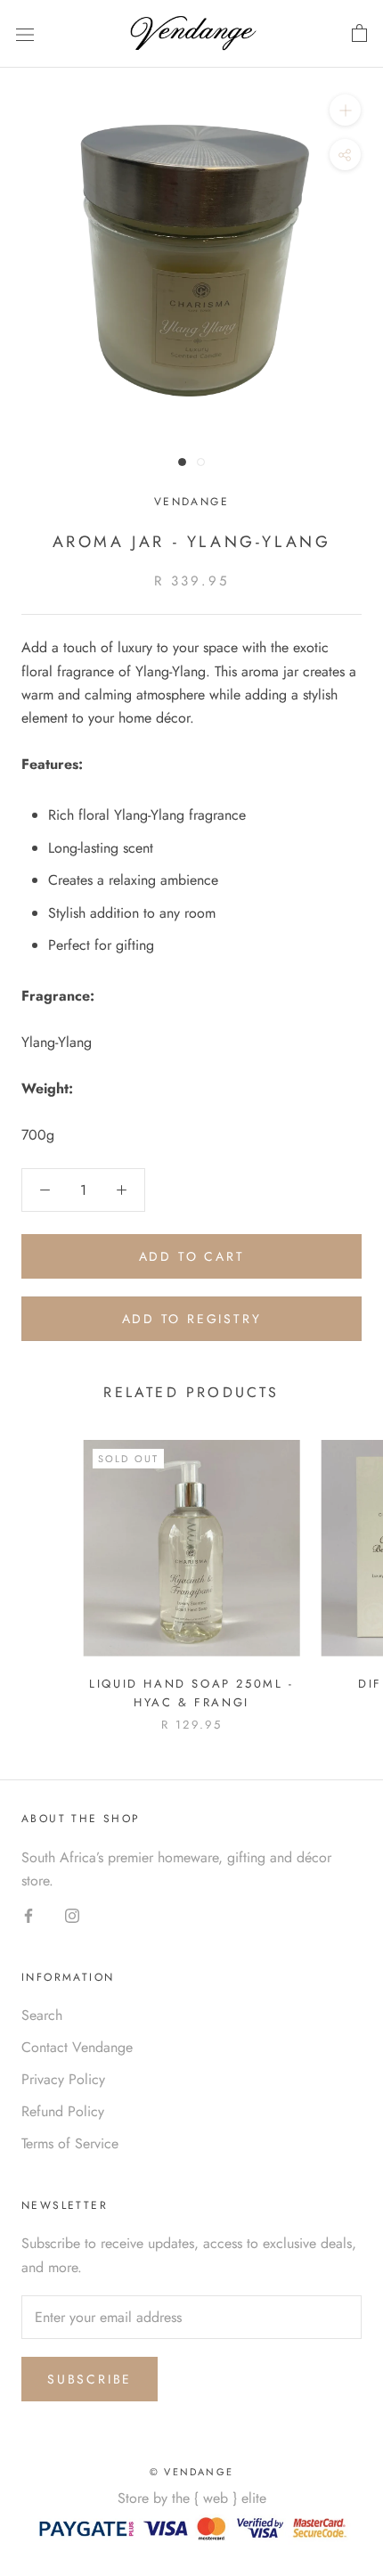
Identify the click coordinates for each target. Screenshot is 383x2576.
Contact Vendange (77, 2047)
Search (42, 2015)
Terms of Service (70, 2143)
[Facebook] (29, 1914)
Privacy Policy (63, 2079)
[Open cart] (359, 34)
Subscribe (90, 2379)
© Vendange (191, 2472)
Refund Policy (63, 2111)
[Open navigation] (25, 34)
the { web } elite (219, 2498)
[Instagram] (72, 1914)
